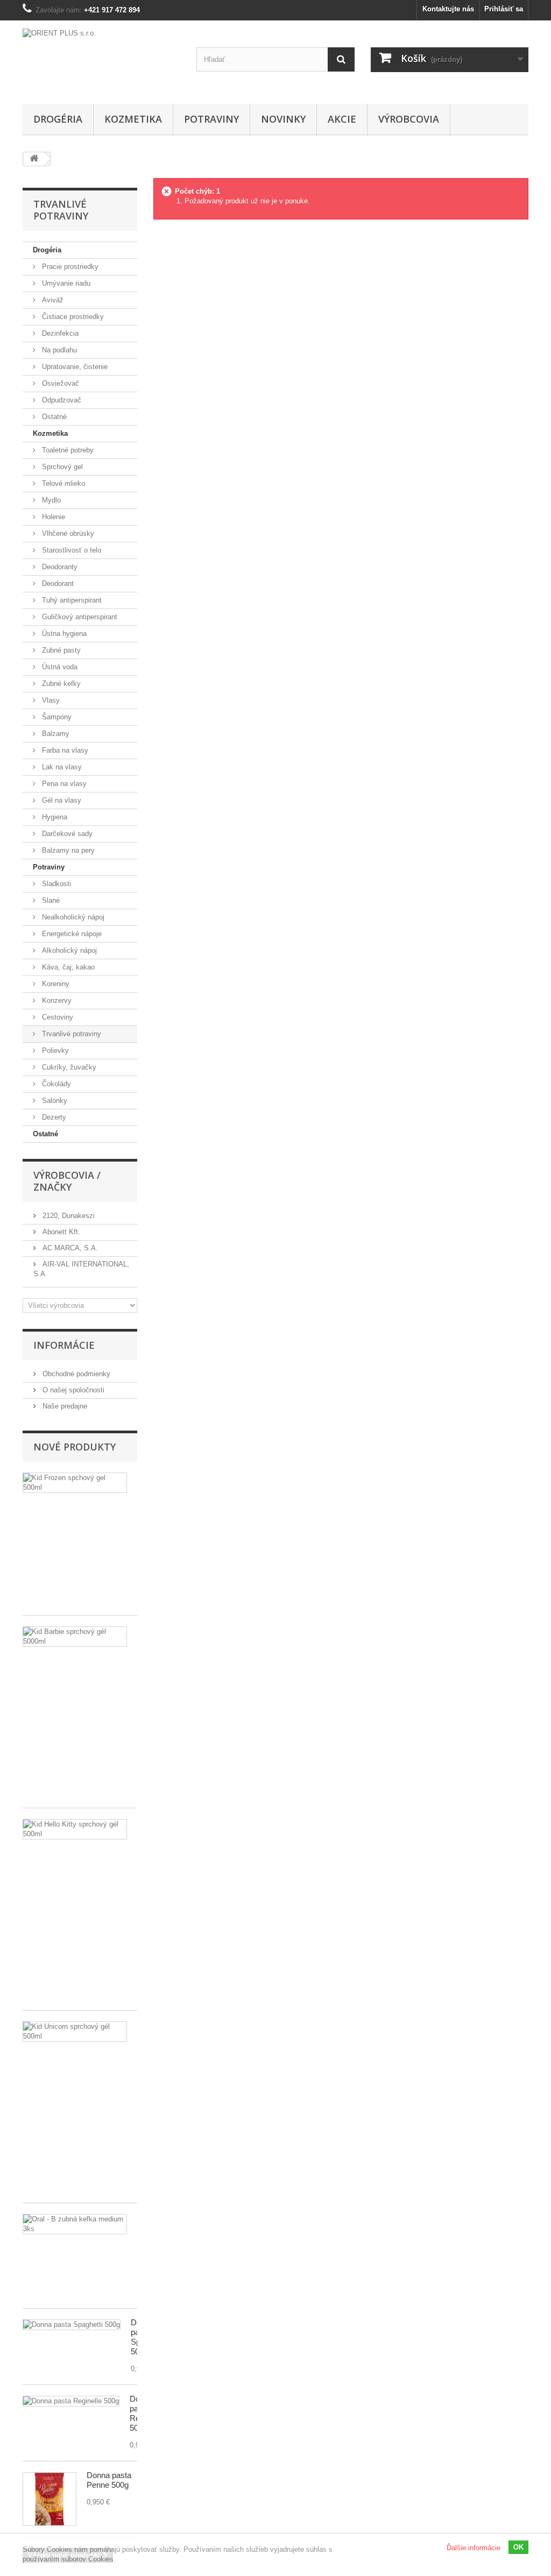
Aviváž (52, 300)
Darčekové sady (66, 834)
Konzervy (56, 1000)
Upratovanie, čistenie (74, 367)
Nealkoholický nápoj (72, 917)
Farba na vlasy (64, 750)
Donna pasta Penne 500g (109, 2480)
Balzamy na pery (67, 850)
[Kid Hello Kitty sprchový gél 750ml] (75, 1829)
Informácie (64, 1345)
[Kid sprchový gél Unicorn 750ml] (75, 2032)
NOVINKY (283, 119)
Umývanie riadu (65, 283)
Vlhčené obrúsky (67, 533)
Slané (50, 900)
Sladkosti (55, 884)
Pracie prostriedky (69, 267)
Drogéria (58, 119)
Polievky (54, 1050)
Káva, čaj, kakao (67, 967)
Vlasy (50, 700)
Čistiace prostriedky (72, 317)
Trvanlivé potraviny (70, 1034)
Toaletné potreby (67, 450)
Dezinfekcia (59, 333)
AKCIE (342, 119)
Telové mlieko (62, 483)
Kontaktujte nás (448, 9)
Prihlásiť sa (504, 9)
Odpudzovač (61, 400)
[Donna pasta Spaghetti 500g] (72, 2325)
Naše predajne (64, 1406)
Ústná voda (59, 667)
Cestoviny (56, 1017)
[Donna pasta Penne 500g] (50, 2499)
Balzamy (55, 734)
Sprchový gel (61, 467)
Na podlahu (58, 350)
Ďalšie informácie (474, 2548)
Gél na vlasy (61, 800)
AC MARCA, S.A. (69, 1248)
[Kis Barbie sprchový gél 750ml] (75, 1637)
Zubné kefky (60, 684)
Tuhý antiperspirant (71, 600)
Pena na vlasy (63, 784)
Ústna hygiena (63, 634)
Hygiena (54, 817)
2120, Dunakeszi (68, 1216)
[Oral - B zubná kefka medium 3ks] (75, 2224)
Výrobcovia (409, 119)
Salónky (54, 1101)
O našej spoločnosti (72, 1390)
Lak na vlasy (61, 767)
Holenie (52, 517)
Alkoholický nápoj (68, 950)
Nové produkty (75, 1447)
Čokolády (55, 1084)
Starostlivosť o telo (70, 550)
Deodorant (57, 583)
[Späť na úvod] (34, 159)
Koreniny (55, 984)
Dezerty (53, 1117)
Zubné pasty (60, 650)
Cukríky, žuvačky (68, 1067)
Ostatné (53, 417)
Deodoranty (59, 567)
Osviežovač (59, 383)
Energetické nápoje (71, 934)
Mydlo (50, 500)
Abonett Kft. (60, 1232)
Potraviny (211, 119)
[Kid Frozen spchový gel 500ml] (75, 1483)
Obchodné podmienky (75, 1374)
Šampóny (56, 717)
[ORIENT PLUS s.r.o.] (101, 59)
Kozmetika (133, 119)
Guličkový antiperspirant (79, 617)
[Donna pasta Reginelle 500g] (71, 2401)
